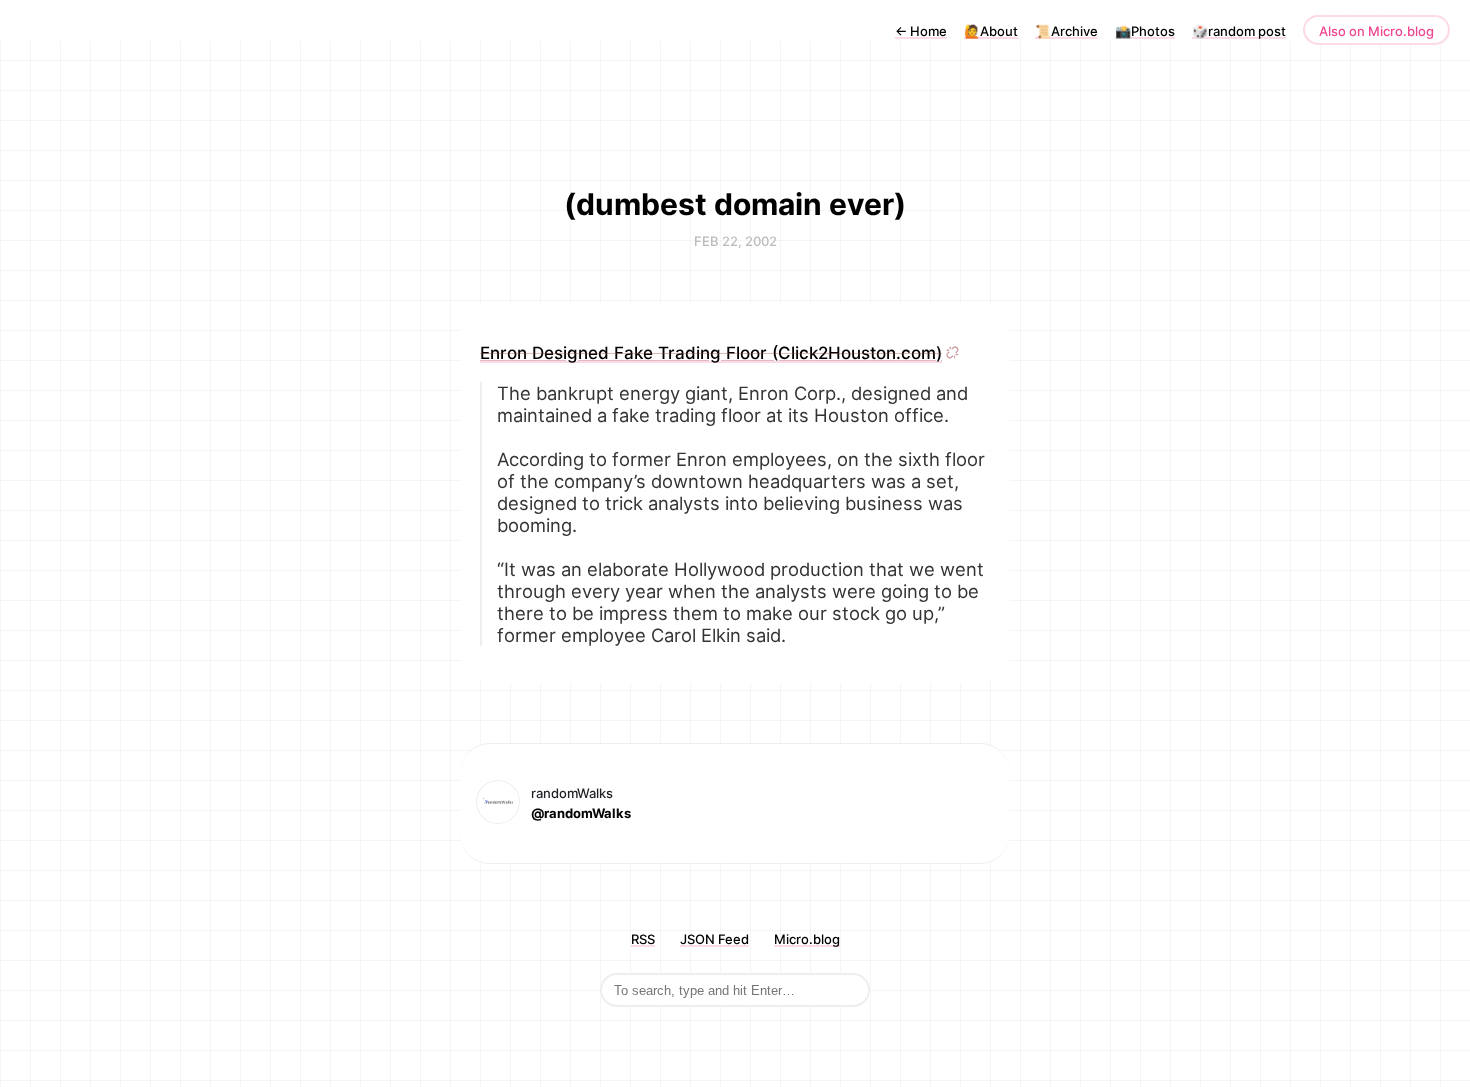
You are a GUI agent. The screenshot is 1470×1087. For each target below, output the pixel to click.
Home (921, 31)
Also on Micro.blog (1376, 31)
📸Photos (1145, 31)
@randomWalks (581, 813)
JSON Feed (714, 939)
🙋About (991, 31)
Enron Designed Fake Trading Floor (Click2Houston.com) (711, 353)
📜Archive (1066, 31)
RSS (643, 939)
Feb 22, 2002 (735, 241)
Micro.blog (807, 939)
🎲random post (1239, 31)
